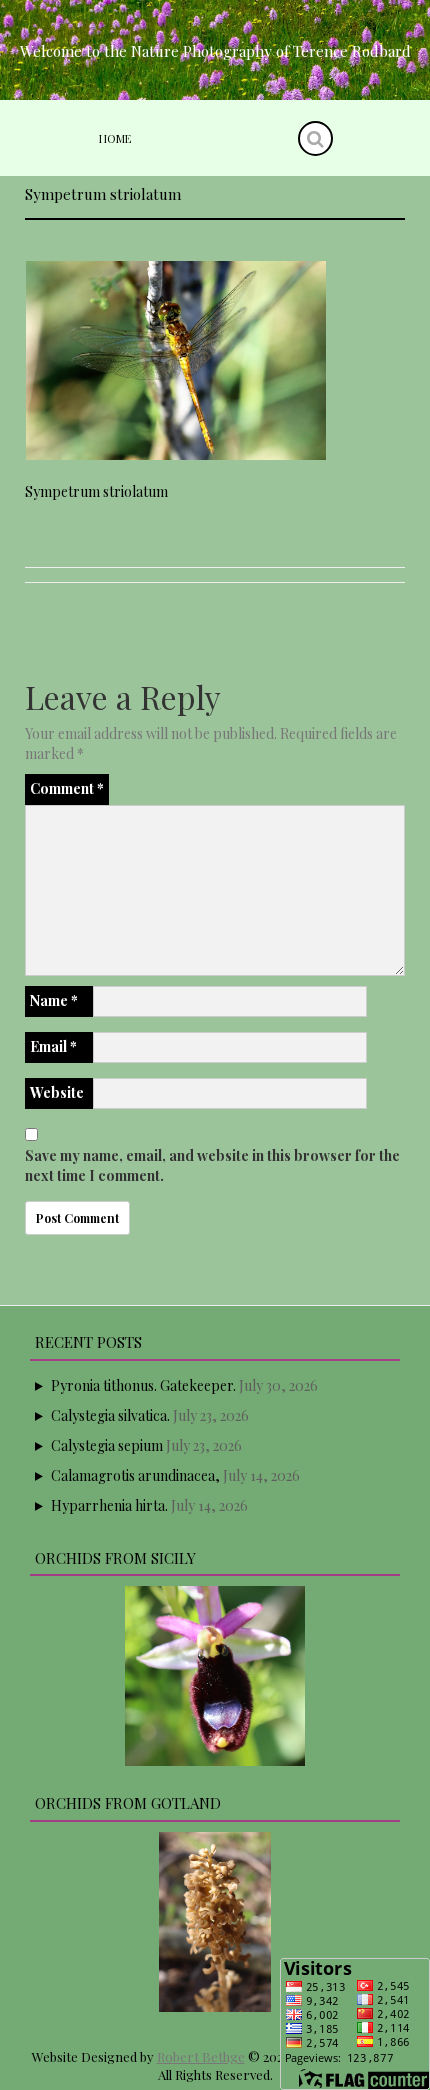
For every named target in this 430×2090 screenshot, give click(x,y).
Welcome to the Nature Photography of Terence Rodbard (215, 51)
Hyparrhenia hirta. (109, 1505)
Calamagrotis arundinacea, (135, 1475)
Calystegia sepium (107, 1445)
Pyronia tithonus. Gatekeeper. (143, 1385)
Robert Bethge (201, 2056)
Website (57, 1092)
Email (53, 1046)
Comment (67, 788)
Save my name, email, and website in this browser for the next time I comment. (212, 1165)
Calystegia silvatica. (110, 1415)
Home (115, 138)
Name (54, 1000)
